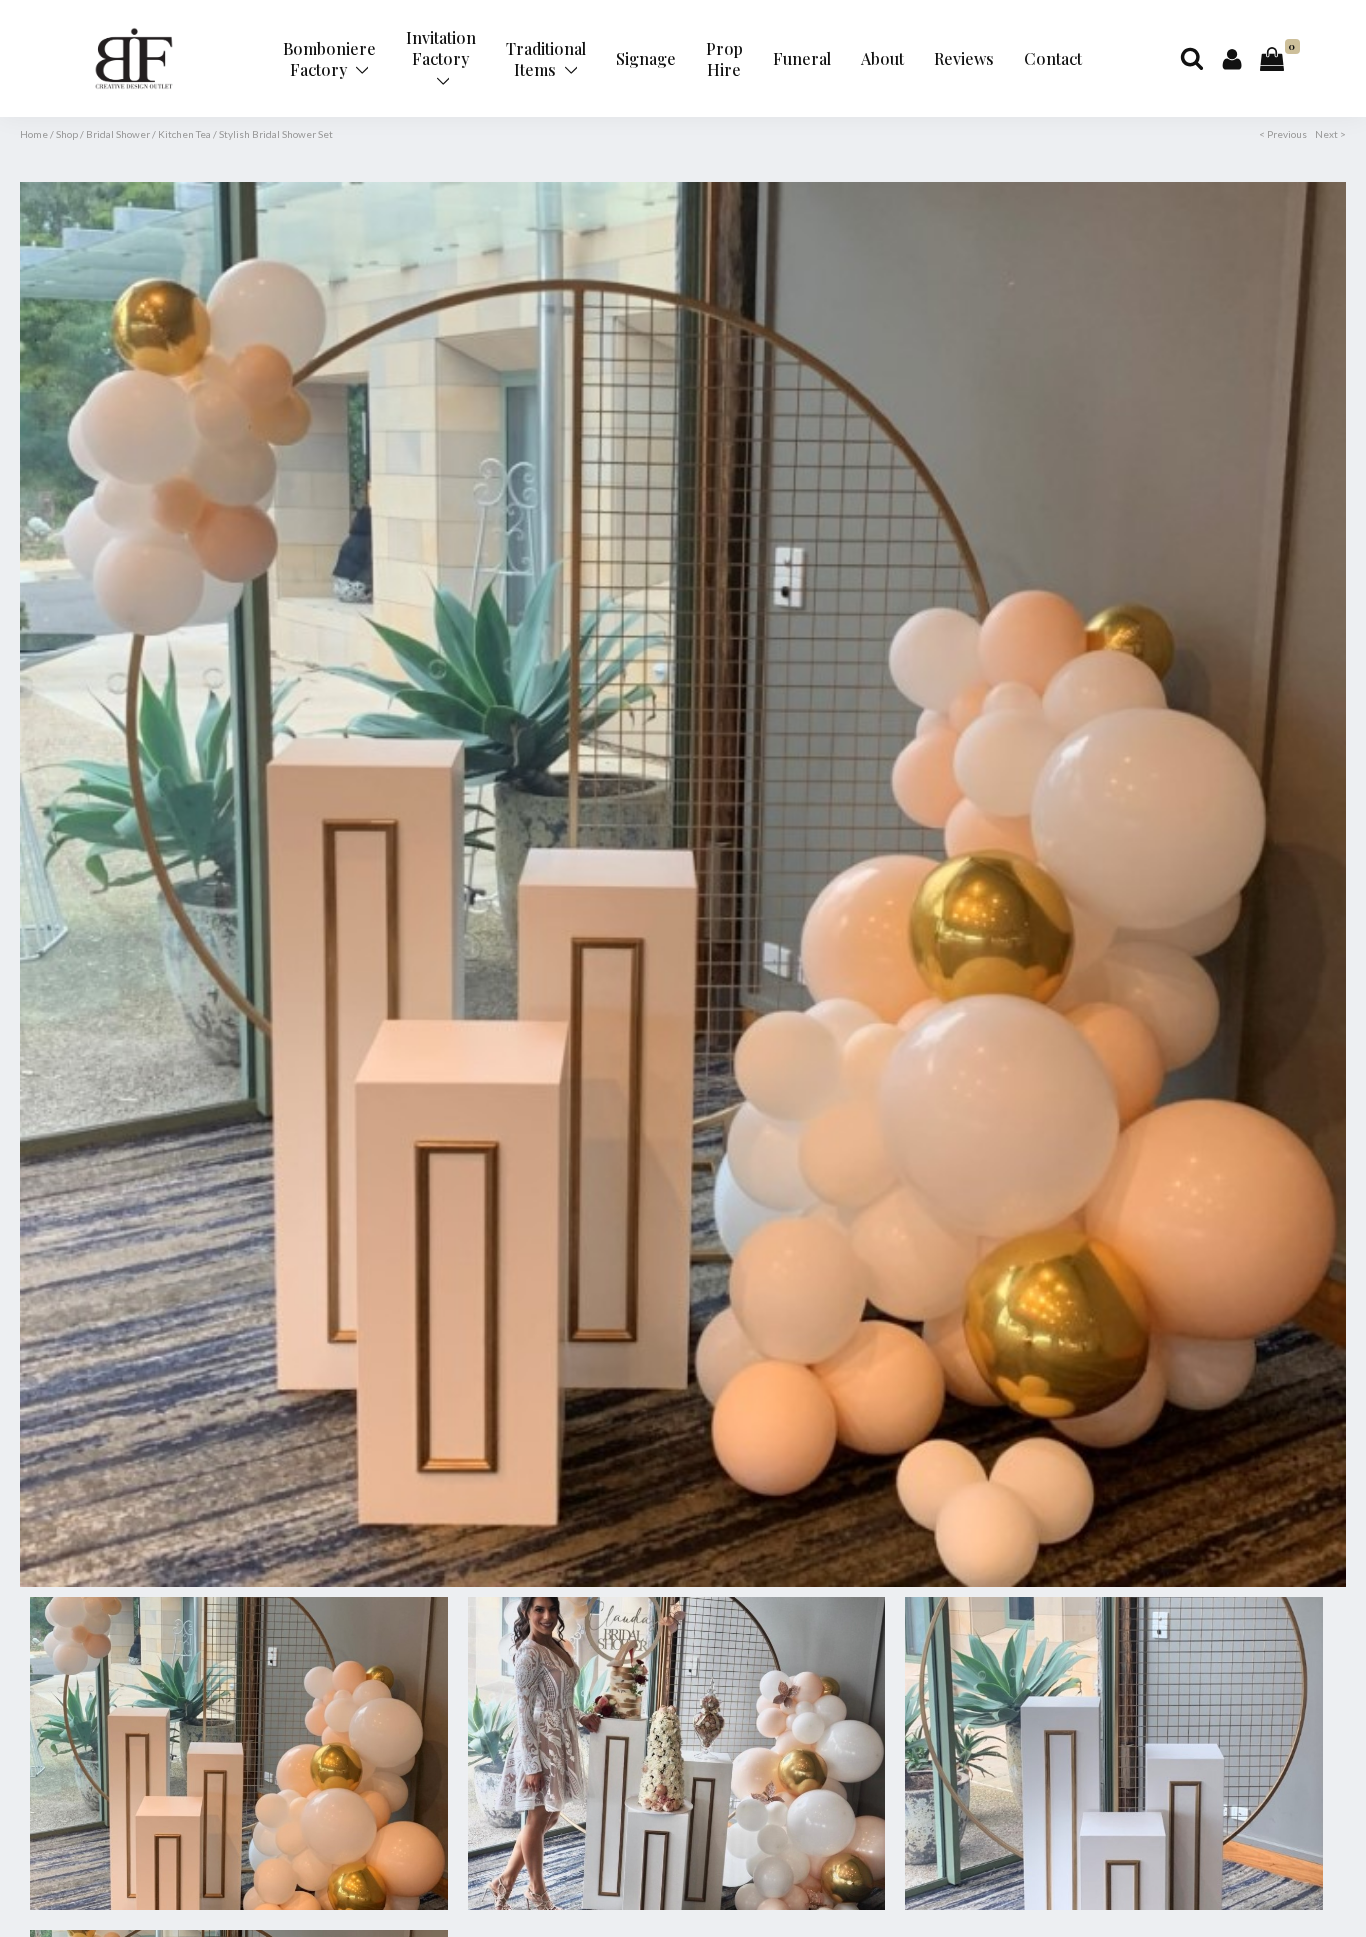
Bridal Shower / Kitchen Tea (148, 134)
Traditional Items (546, 59)
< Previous (1283, 134)
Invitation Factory (441, 48)
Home (34, 134)
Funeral (802, 58)
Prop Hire (724, 59)
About (882, 58)
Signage (646, 58)
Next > (1330, 134)
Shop (67, 134)
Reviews (964, 58)
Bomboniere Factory (329, 59)
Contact (1053, 58)
